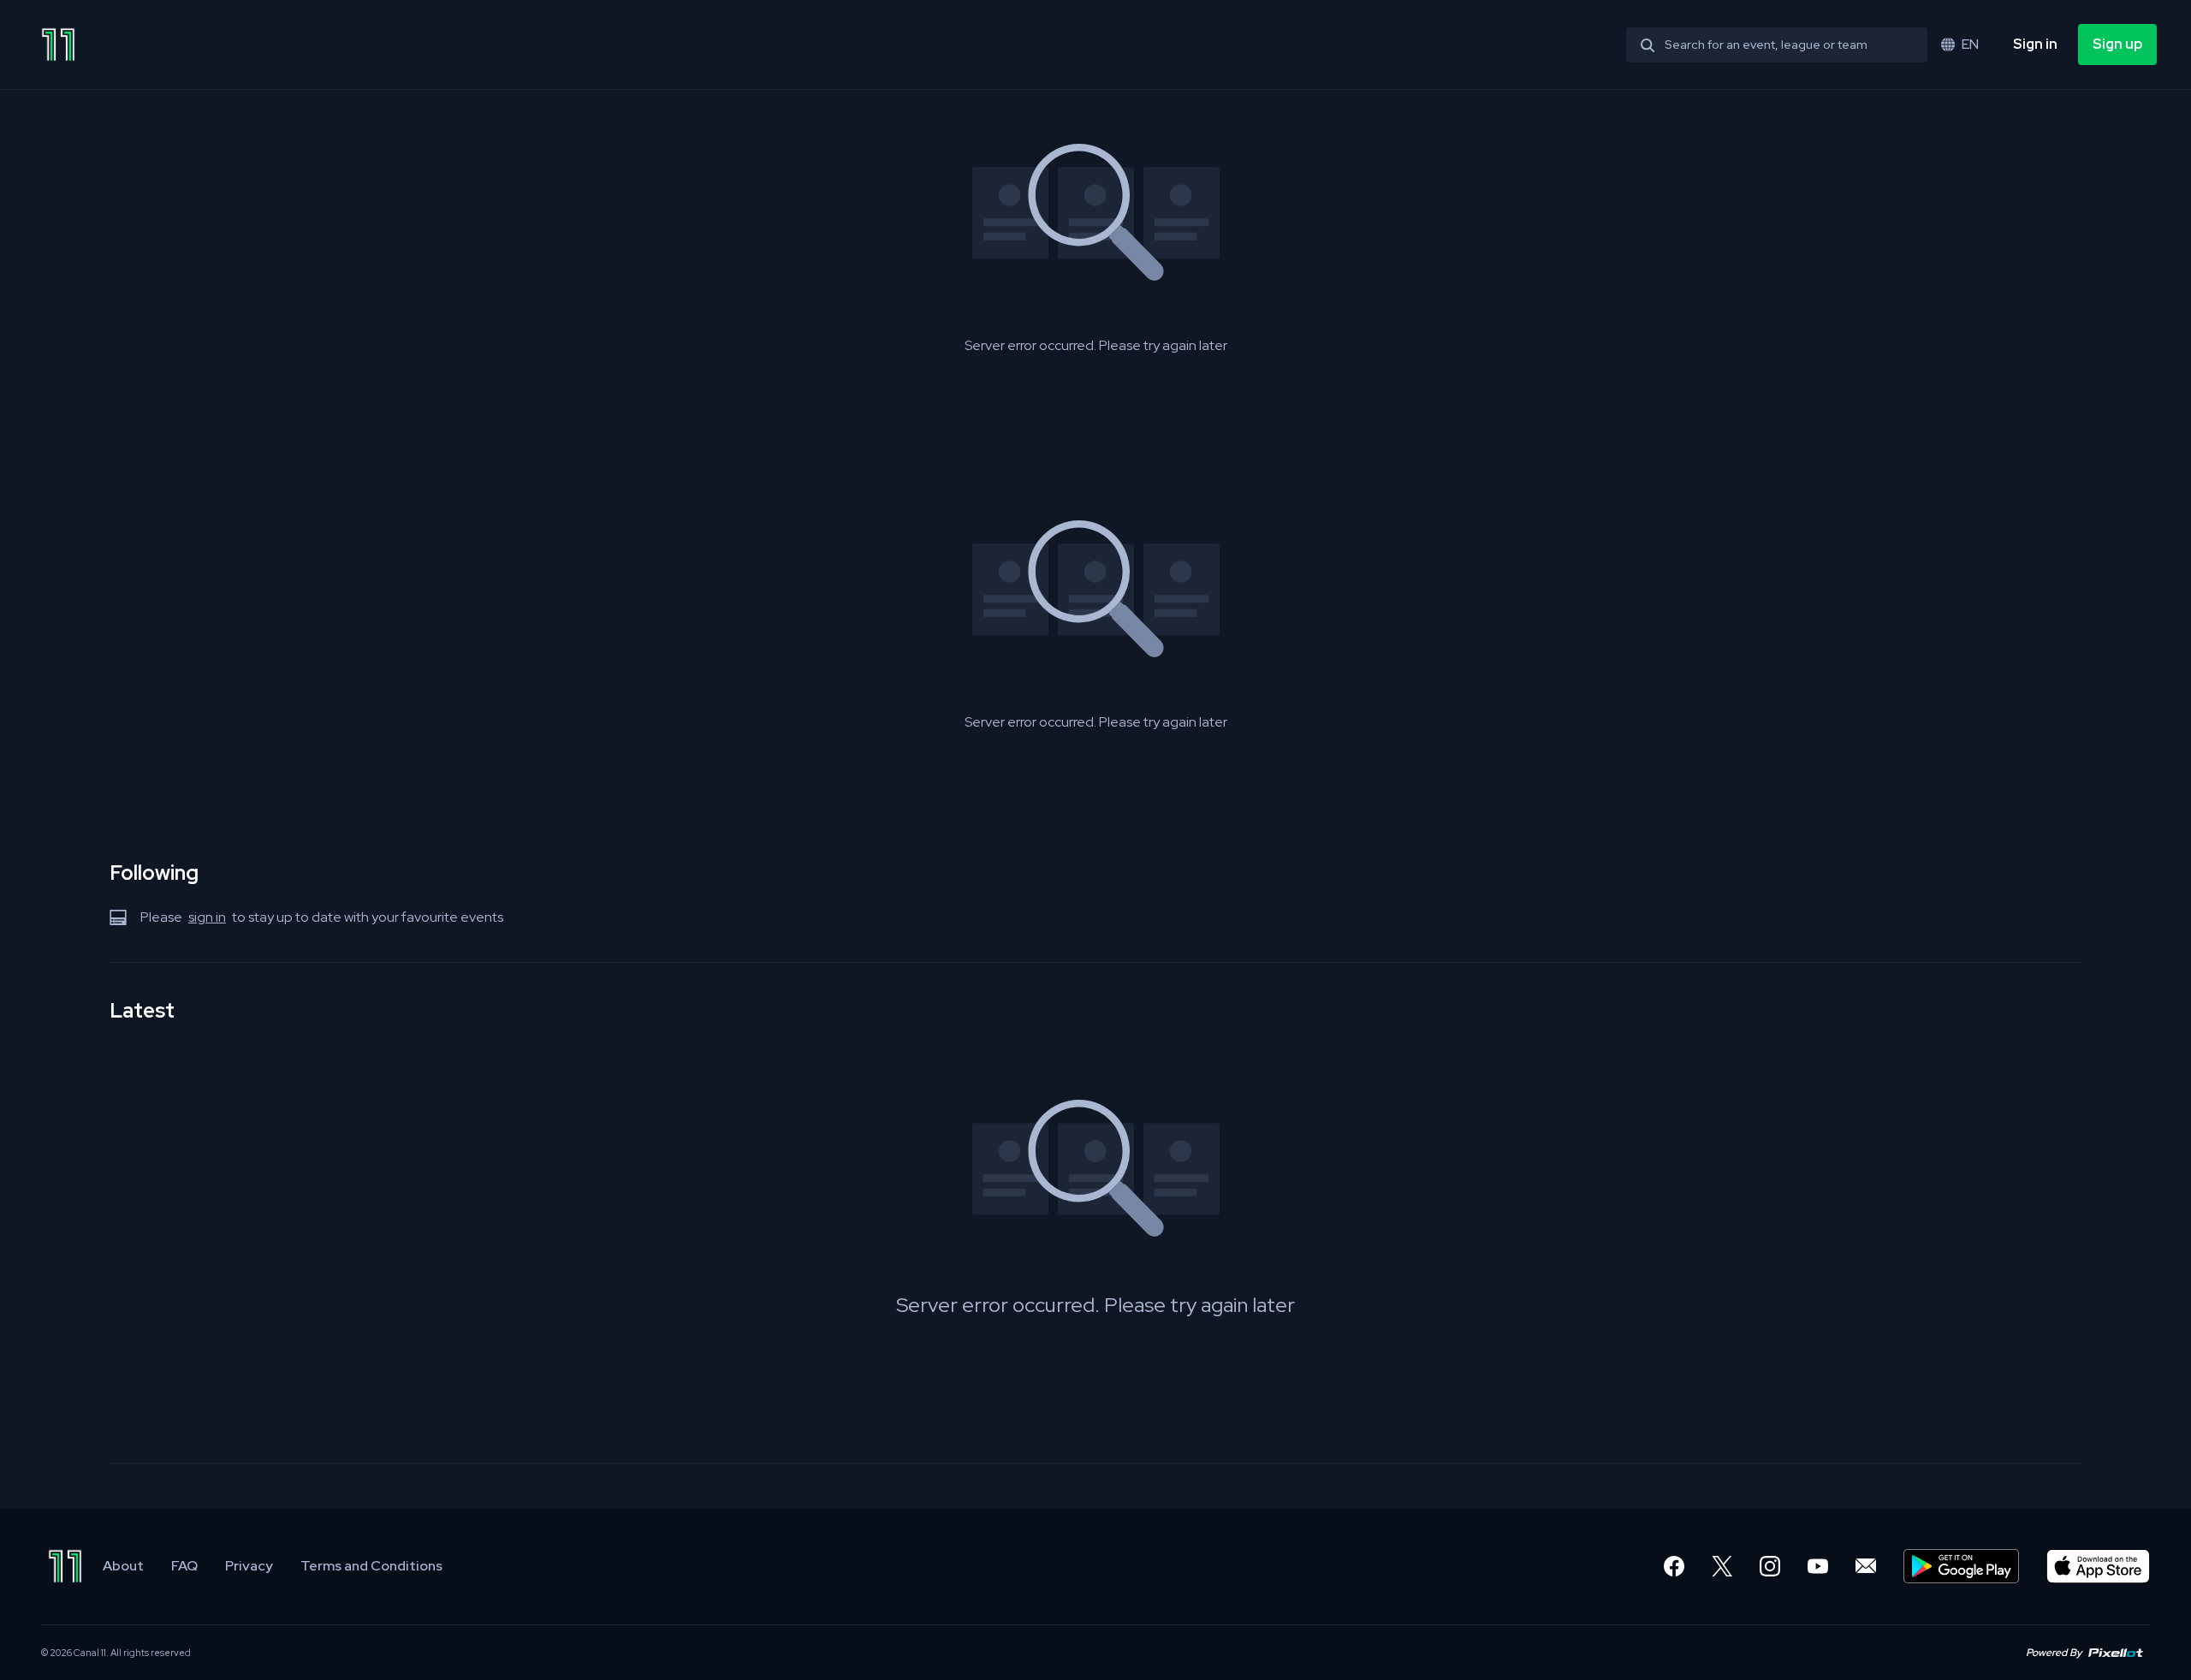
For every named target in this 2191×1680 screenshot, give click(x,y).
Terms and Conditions (371, 1566)
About (123, 1566)
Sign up (2117, 44)
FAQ (184, 1566)
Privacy (249, 1566)
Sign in (2035, 44)
